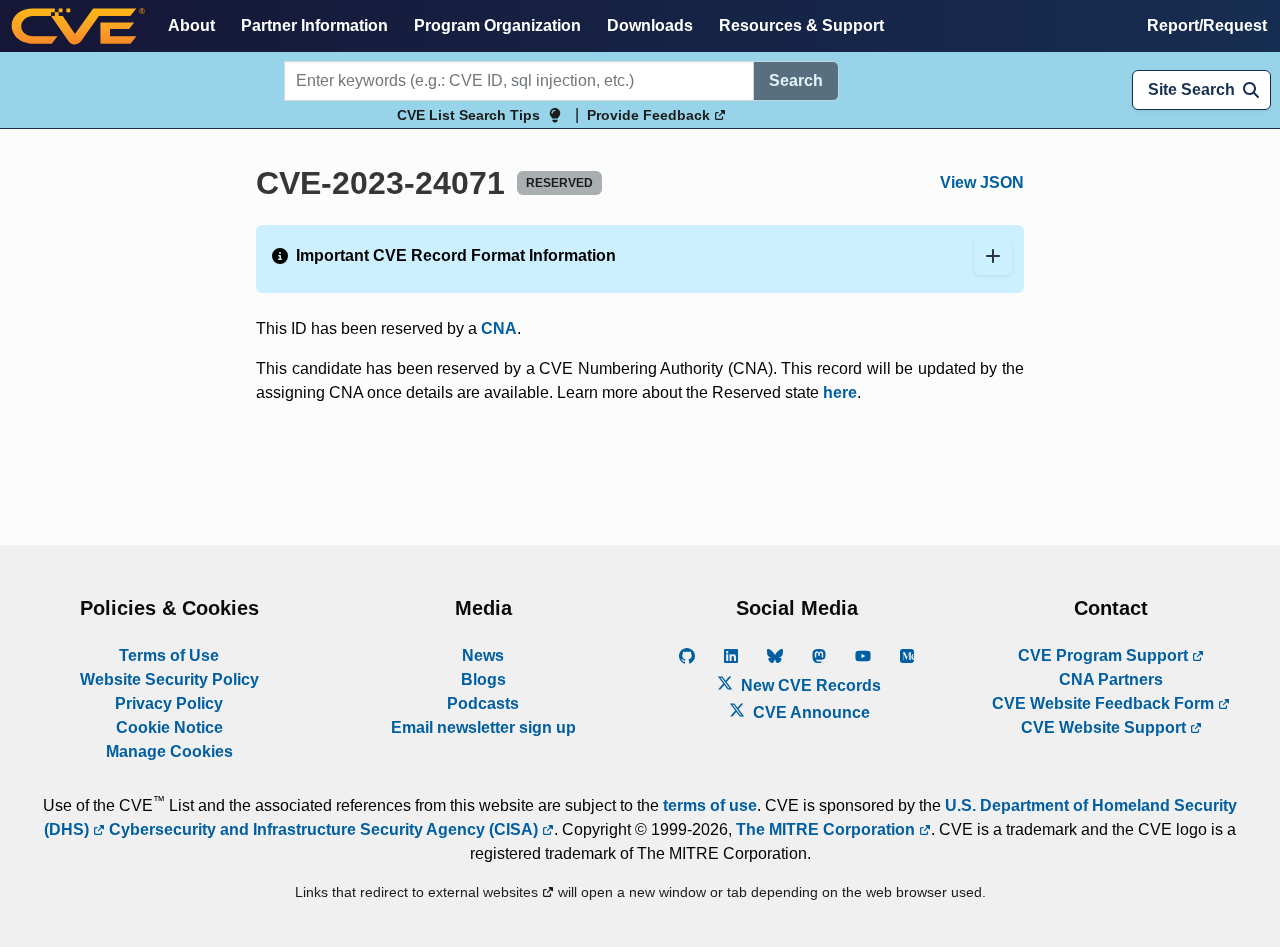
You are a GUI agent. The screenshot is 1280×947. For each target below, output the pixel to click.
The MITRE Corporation (827, 829)
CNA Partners (1111, 679)
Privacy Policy (169, 703)
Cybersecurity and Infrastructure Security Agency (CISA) (323, 829)
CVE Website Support (1105, 727)
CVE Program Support (1105, 655)
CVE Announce (809, 712)
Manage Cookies (169, 751)
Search (796, 80)
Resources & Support (801, 25)
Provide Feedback (650, 115)
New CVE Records (809, 685)
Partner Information (314, 25)
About (191, 25)
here (840, 392)
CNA (499, 328)
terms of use (710, 805)
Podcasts (483, 703)
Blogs (483, 679)
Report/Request (1207, 25)
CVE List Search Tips (468, 115)
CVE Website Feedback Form (1105, 703)
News (483, 655)
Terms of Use (169, 655)
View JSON (982, 182)
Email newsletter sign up (483, 727)
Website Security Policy (169, 679)
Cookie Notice (169, 727)
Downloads (650, 25)
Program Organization (497, 25)
